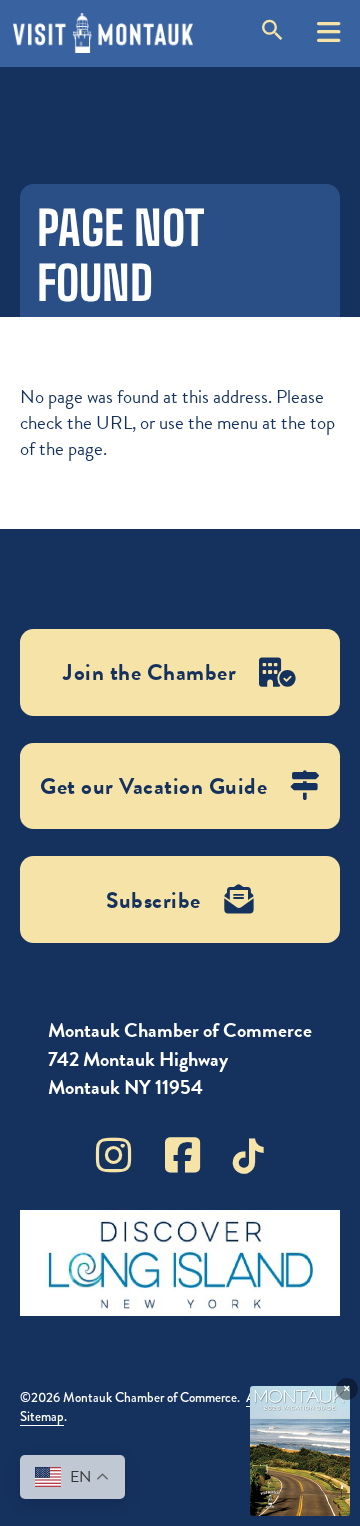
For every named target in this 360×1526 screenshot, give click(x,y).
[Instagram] (113, 1155)
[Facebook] (182, 1155)
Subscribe (153, 900)
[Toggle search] (272, 33)
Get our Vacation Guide (153, 786)
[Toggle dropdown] (328, 24)
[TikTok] (248, 1156)
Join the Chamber (149, 672)
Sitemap (42, 1416)
